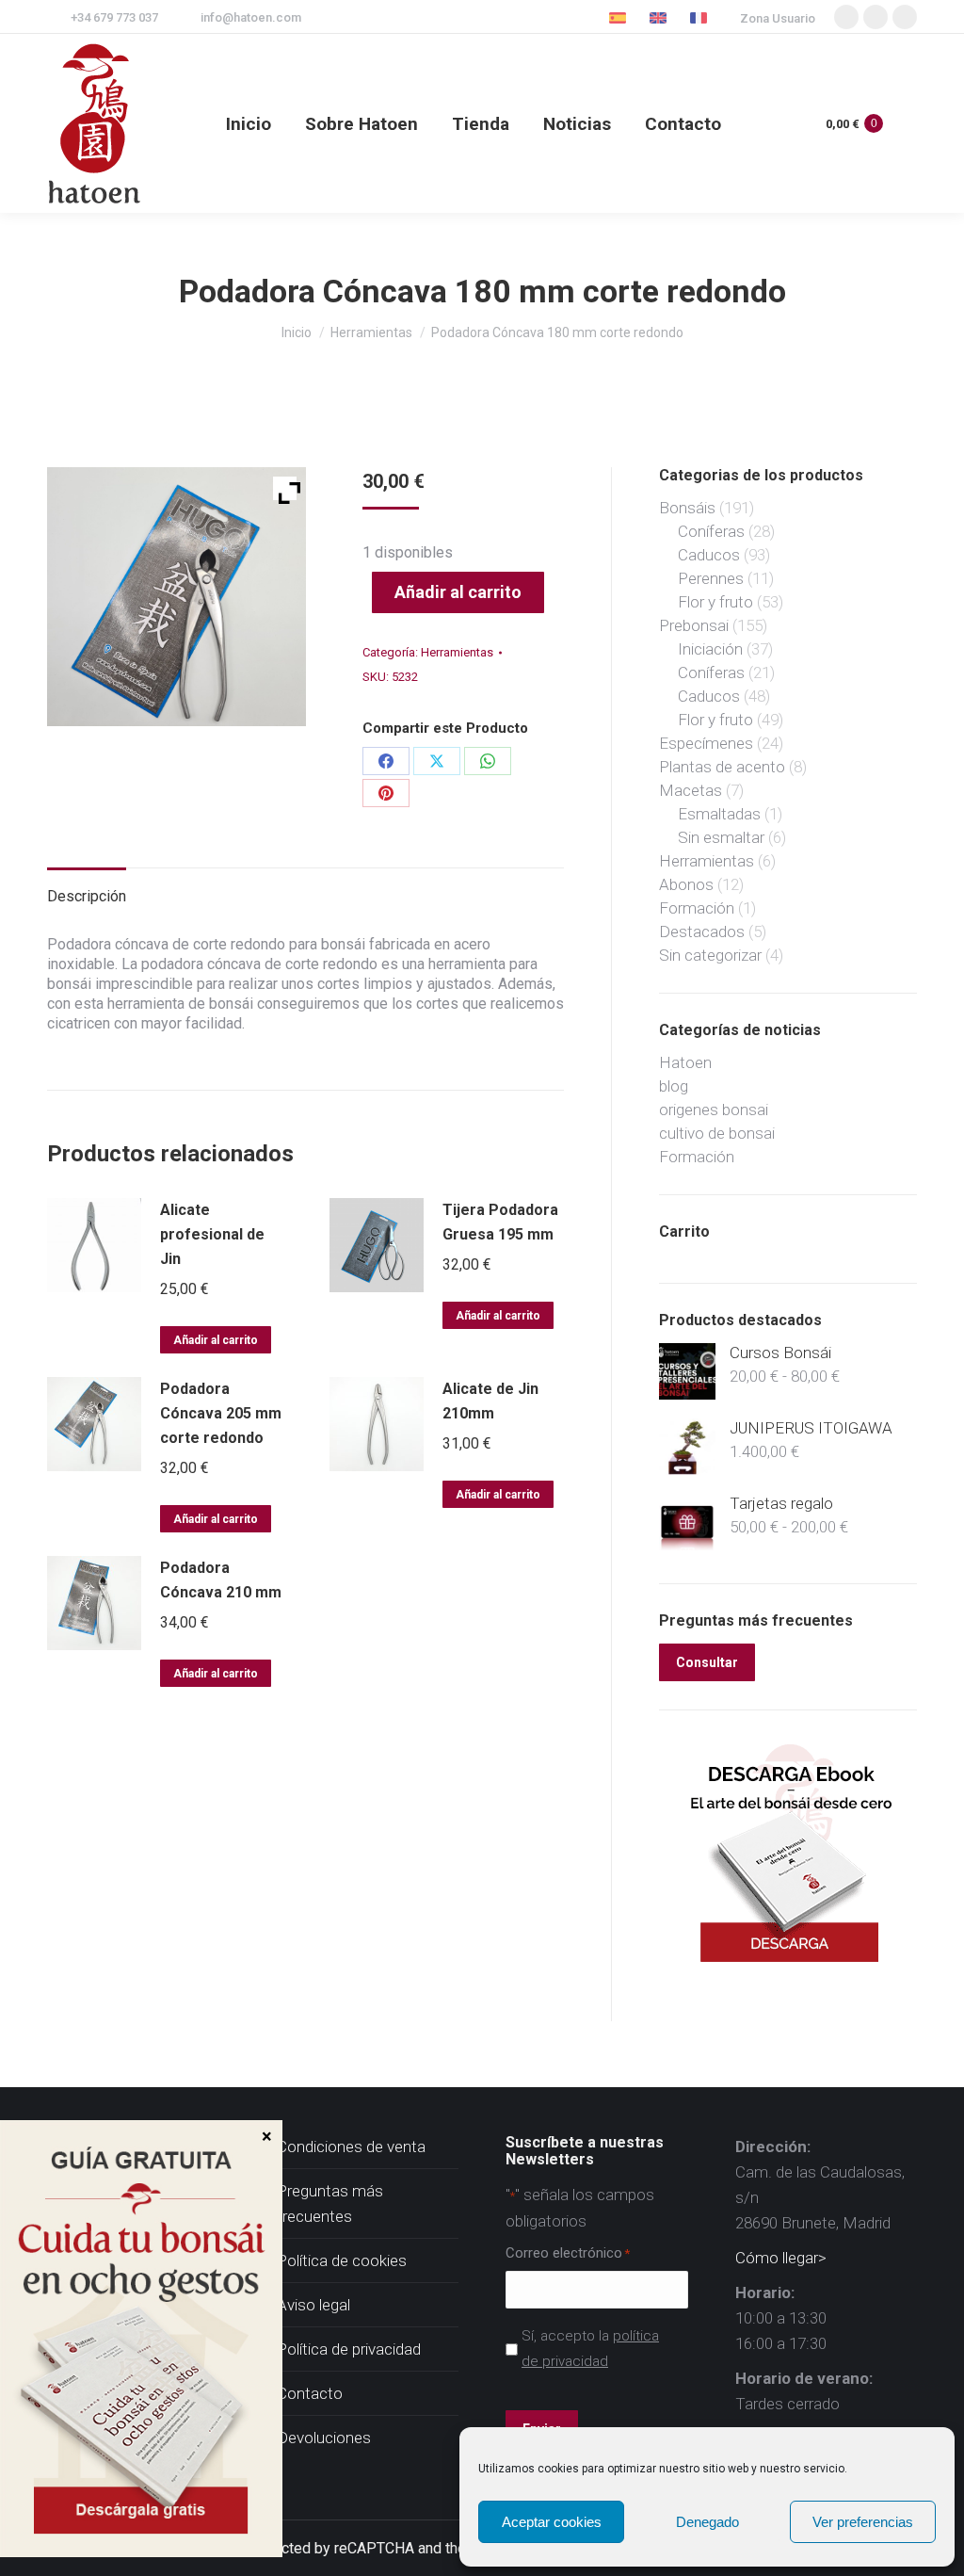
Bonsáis (687, 508)
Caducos (709, 555)
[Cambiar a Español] (620, 17)
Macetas (691, 790)
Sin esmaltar (721, 837)
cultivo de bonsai (717, 1133)
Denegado (707, 2522)
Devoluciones (324, 2438)
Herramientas (457, 652)
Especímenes (706, 743)
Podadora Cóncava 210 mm (221, 1580)
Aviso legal (313, 2305)
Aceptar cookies (552, 2522)
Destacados (702, 932)
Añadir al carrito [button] (216, 1340)
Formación (697, 908)
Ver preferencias (863, 2522)
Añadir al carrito (458, 592)
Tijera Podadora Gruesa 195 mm (500, 1222)
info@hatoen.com (251, 17)
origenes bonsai (714, 1110)
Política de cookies (342, 2260)
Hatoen (685, 1062)
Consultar (707, 1662)
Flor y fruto (715, 602)
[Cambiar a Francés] (701, 17)
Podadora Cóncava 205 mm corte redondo (221, 1413)
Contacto (310, 2393)
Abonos (686, 884)
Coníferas (711, 531)
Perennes (711, 578)
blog (674, 1086)
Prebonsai (694, 625)
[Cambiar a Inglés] (660, 17)
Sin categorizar (710, 955)
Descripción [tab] (87, 896)
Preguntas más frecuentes (330, 2203)
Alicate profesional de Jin (212, 1234)
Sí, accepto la (590, 2349)
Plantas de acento (722, 767)
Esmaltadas (719, 814)
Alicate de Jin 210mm (490, 1401)
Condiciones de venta (351, 2147)
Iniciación (710, 649)
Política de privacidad (349, 2349)
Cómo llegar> (781, 2258)
